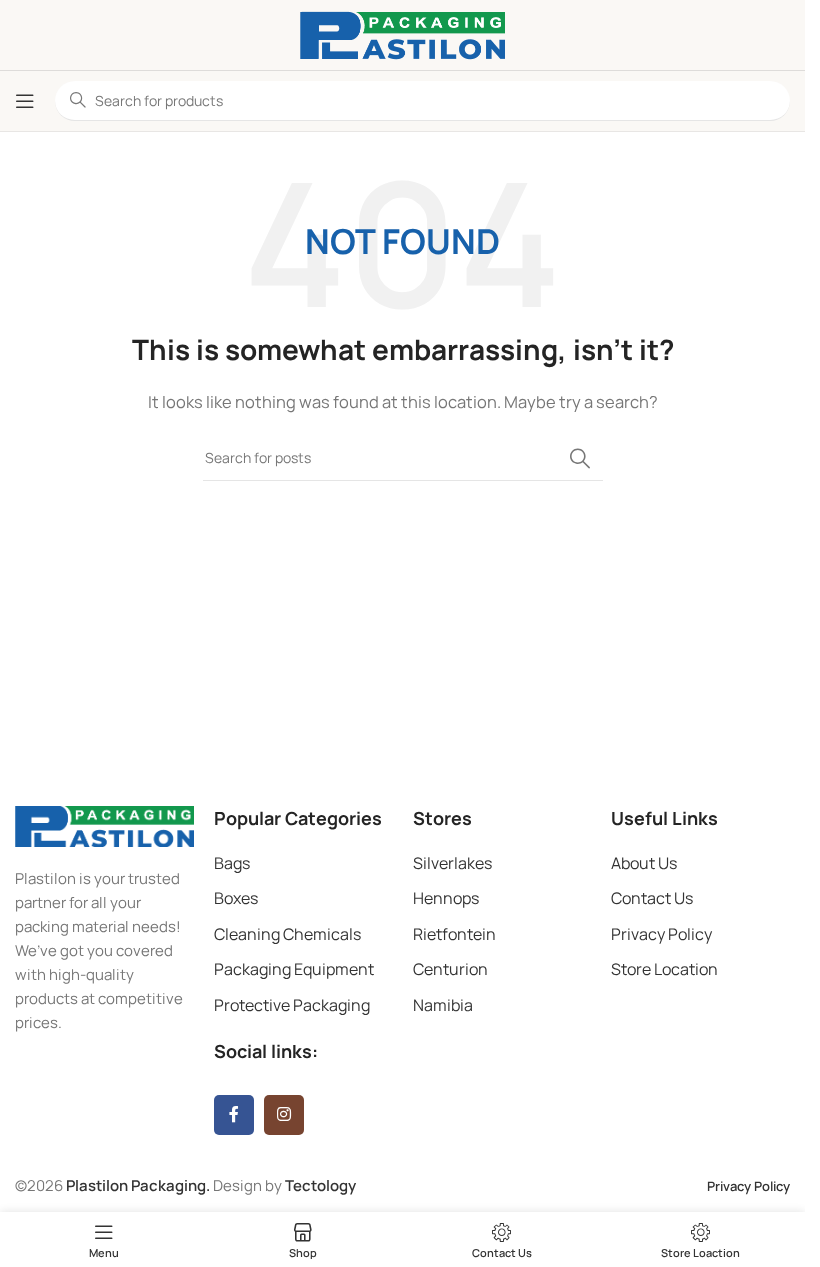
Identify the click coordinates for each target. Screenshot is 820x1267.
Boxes (236, 898)
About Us (644, 863)
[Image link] (104, 824)
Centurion (450, 969)
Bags (232, 863)
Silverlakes (452, 863)
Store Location (664, 969)
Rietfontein (454, 934)
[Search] (580, 458)
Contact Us (652, 898)
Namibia (443, 1005)
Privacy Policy (661, 934)
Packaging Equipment (294, 969)
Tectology (320, 1185)
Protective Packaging (292, 1005)
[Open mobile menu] (25, 101)
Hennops (446, 898)
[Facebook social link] (234, 1115)
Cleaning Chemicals (287, 934)
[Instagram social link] (284, 1115)
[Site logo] (403, 33)
